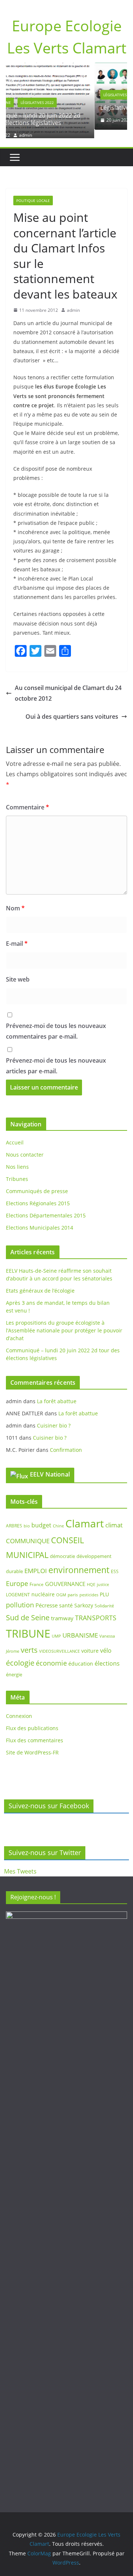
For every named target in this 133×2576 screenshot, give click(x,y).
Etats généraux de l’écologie (40, 1282)
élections (107, 1655)
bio (27, 1517)
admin (73, 120)
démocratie (62, 1548)
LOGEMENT (18, 1586)
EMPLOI (36, 1563)
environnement (79, 1562)
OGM (61, 1586)
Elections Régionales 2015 (38, 1195)
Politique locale (33, 192)
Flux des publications (32, 1720)
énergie (14, 1666)
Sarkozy (84, 1597)
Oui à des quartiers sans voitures (72, 708)
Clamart (85, 1515)
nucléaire (43, 1586)
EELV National (50, 1466)
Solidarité (104, 1598)
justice (103, 1576)
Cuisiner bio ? (54, 1417)
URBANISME (80, 1627)
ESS (115, 1563)
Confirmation (66, 1441)
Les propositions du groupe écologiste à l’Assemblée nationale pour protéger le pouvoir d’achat (64, 1322)
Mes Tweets (20, 1871)
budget (41, 1517)
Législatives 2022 (46, 95)
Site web (18, 971)
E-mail (17, 935)
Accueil (15, 1134)
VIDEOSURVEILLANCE (59, 1643)
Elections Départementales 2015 (46, 1207)
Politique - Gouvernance (97, 95)
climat (114, 1517)
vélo (106, 1642)
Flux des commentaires (35, 1732)
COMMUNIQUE (28, 1532)
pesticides (89, 1586)
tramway (62, 1610)
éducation (81, 1655)
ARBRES (14, 1517)
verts (29, 1641)
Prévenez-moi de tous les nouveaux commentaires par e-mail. (56, 1023)
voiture (90, 1642)
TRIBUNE (28, 1625)
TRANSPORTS (96, 1609)
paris (73, 1586)
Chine (58, 1517)
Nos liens (17, 1159)
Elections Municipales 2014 (40, 1219)
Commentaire (28, 799)
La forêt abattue (57, 1393)
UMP (56, 1628)
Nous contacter (25, 1146)
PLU (104, 1586)
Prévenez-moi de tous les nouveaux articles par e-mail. (56, 1058)
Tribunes (17, 1171)
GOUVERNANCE (65, 1575)
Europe (17, 1575)
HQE (91, 1576)
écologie (20, 1654)
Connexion (19, 1708)
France (37, 1576)
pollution (20, 1597)
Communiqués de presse (37, 1183)
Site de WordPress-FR (32, 1744)
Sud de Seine (28, 1609)
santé (66, 1597)
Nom (15, 900)
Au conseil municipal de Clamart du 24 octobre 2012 (68, 685)
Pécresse (47, 1597)
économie (51, 1655)
